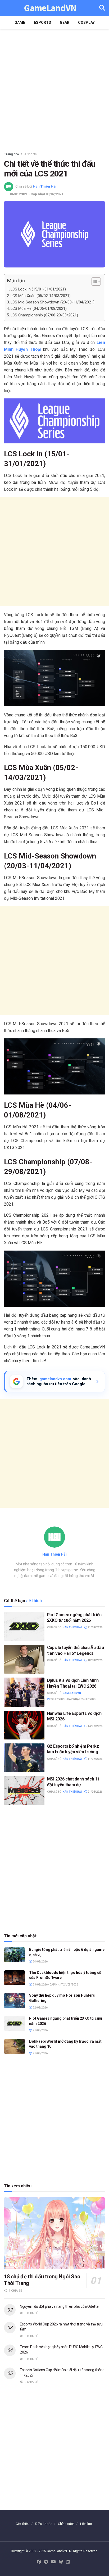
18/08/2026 (95, 1660)
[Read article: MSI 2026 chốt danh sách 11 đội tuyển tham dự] (24, 1791)
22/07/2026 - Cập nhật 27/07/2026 (73, 1699)
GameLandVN (50, 8)
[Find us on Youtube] (53, 2562)
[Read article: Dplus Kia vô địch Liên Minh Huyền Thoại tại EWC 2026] (24, 1692)
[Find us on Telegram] (46, 2562)
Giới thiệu (23, 2524)
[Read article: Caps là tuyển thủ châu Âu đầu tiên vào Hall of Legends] (24, 1659)
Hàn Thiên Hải (45, 186)
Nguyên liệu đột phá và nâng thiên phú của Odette (59, 2306)
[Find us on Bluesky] (61, 2562)
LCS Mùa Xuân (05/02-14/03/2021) (41, 296)
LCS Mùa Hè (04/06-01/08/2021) (39, 309)
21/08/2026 (95, 1627)
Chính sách (66, 2524)
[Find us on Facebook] (39, 2562)
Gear (65, 22)
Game (20, 22)
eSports (42, 22)
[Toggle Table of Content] (94, 281)
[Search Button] (102, 8)
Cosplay (86, 22)
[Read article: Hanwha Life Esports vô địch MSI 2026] (24, 1725)
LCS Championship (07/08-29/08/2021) (44, 315)
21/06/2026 (95, 1792)
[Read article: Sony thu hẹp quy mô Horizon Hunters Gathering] (15, 2000)
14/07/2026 (95, 1726)
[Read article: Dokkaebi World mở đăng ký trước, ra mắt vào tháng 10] (15, 2046)
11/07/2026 (95, 1759)
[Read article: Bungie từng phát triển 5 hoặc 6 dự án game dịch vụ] (15, 1955)
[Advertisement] (54, 89)
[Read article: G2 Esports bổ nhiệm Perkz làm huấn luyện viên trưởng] (24, 1758)
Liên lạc (86, 2524)
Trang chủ (12, 154)
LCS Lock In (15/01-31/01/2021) (38, 289)
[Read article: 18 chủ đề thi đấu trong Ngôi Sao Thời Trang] (54, 2233)
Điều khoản (44, 2524)
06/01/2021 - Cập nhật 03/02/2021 (37, 194)
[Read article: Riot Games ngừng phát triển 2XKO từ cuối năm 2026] (24, 1626)
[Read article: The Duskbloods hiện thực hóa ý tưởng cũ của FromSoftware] (15, 1978)
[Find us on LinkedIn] (68, 2562)
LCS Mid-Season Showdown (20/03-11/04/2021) (53, 302)
